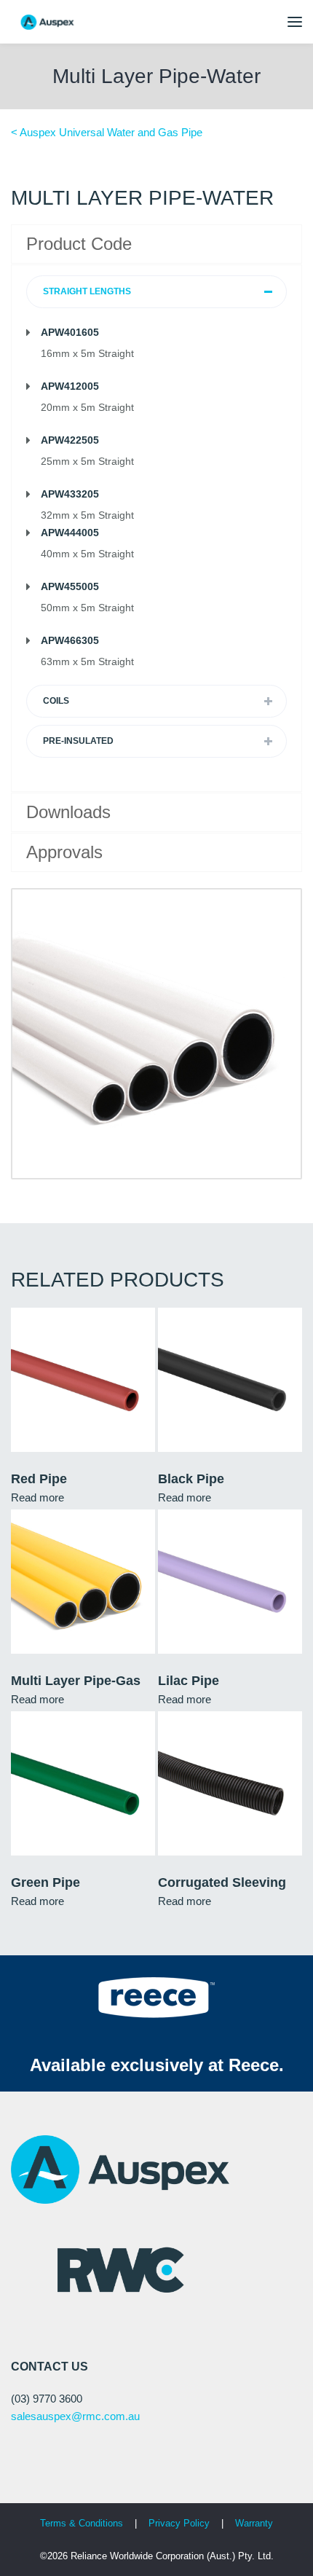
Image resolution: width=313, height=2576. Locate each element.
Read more (37, 1497)
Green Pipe (45, 1882)
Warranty (254, 2523)
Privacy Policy (181, 2523)
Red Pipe (39, 1479)
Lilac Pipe (189, 1681)
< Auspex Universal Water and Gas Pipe (107, 132)
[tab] (156, 292)
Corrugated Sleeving (222, 1882)
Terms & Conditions (82, 2523)
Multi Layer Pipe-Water (156, 76)
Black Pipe (191, 1479)
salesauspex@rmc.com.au (75, 2416)
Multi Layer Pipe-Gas (76, 1681)
